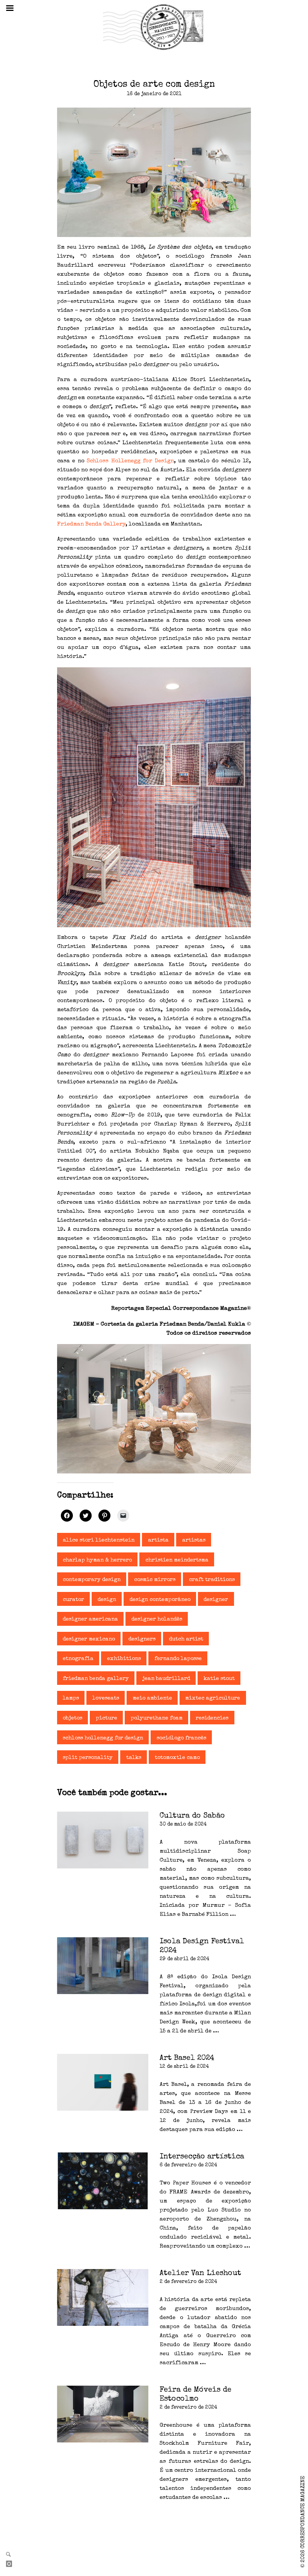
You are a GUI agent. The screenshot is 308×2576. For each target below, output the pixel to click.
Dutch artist (186, 1639)
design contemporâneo (160, 1600)
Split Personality (88, 1758)
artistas (194, 1540)
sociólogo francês (181, 1738)
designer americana (90, 1619)
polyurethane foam (157, 1718)
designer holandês (157, 1619)
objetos (72, 1718)
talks (134, 1758)
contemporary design (92, 1580)
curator (73, 1600)
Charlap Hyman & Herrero (97, 1560)
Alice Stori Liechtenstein (99, 1540)
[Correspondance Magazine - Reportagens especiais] (154, 27)
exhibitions (124, 1659)
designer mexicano (89, 1639)
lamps (71, 1698)
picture (106, 1718)
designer (216, 1600)
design (107, 1600)
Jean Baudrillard (166, 1679)
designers (142, 1639)
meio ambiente (152, 1698)
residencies (212, 1718)
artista (158, 1540)
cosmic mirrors (155, 1580)
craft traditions (212, 1580)
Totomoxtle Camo (177, 1758)
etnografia (78, 1659)
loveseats (106, 1698)
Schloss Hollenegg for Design (130, 461)
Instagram (12, 2564)
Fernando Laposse (178, 1659)
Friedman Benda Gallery (91, 524)
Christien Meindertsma (177, 1560)
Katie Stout (219, 1679)
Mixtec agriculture (213, 1698)
